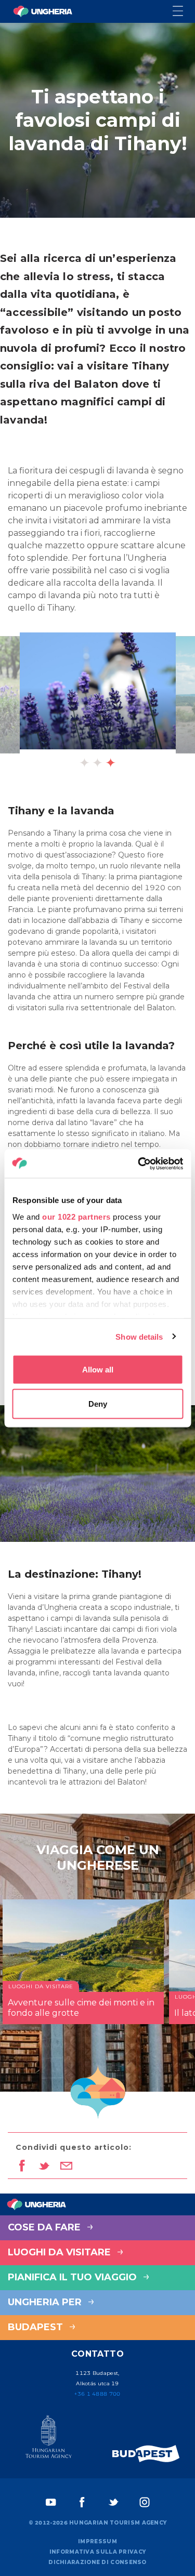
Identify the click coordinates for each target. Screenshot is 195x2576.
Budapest (37, 2327)
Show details (139, 1336)
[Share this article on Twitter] (44, 2167)
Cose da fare (45, 2227)
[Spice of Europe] (146, 2454)
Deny (98, 1403)
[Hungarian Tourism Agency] (49, 2439)
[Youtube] (51, 2502)
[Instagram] (145, 2502)
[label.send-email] (66, 2167)
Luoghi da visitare (61, 2252)
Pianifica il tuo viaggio (74, 2277)
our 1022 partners (76, 1216)
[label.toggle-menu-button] (184, 12)
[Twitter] (113, 2502)
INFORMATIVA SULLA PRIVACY (98, 2552)
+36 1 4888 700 (97, 2394)
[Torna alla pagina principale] (43, 11)
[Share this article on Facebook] (22, 2167)
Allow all (98, 1370)
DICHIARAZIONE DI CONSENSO (97, 2562)
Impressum (97, 2541)
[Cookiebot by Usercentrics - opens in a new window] (139, 1164)
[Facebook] (82, 2502)
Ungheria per (46, 2302)
